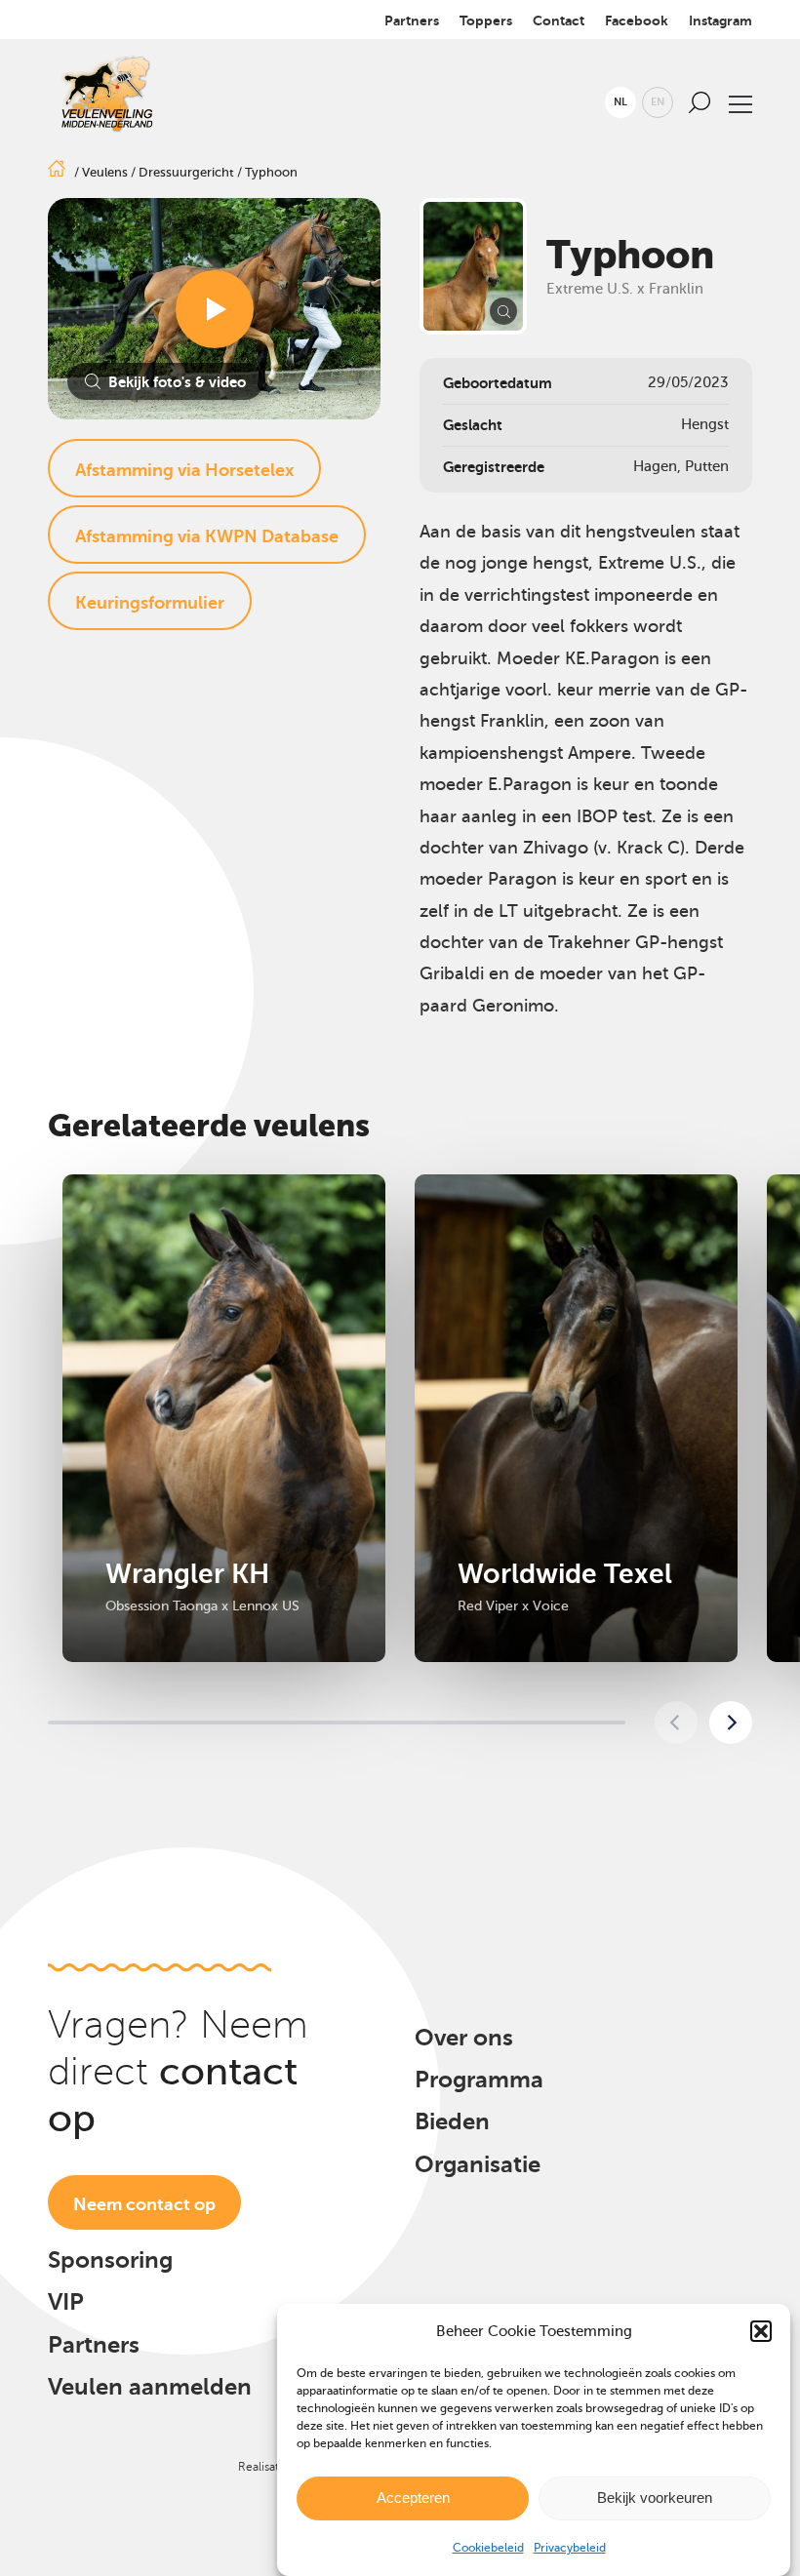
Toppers (486, 20)
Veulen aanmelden (150, 2387)
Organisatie (478, 2164)
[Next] (731, 1723)
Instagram (720, 20)
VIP (66, 2302)
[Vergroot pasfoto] (473, 266)
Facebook (637, 20)
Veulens (105, 172)
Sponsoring (110, 2260)
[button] (761, 2331)
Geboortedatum (498, 383)
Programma (479, 2080)
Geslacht (473, 425)
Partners (412, 20)
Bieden (452, 2121)
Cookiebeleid (488, 2548)
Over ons (464, 2038)
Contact (559, 20)
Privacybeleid (570, 2548)
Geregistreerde (494, 467)
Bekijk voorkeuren (655, 2497)
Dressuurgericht (186, 172)
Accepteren (413, 2497)
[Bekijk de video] (215, 309)
